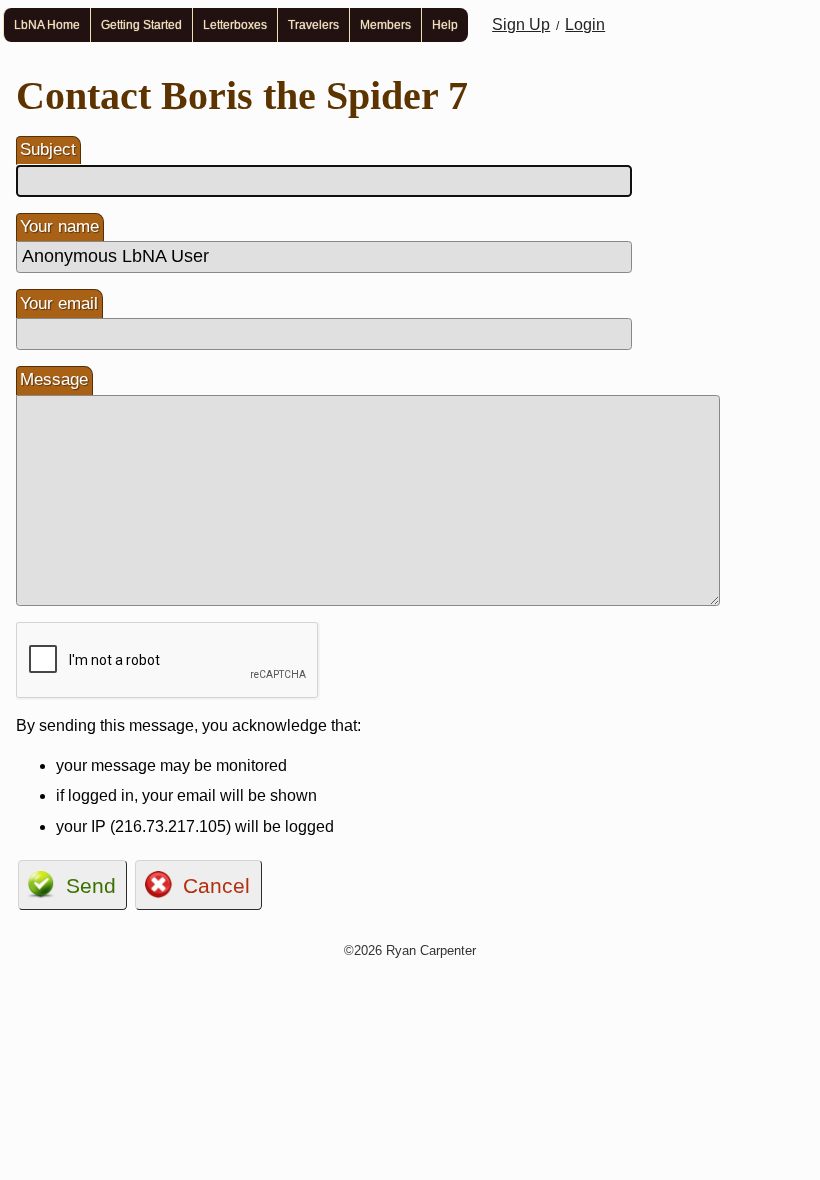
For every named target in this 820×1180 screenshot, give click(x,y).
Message (54, 379)
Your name (59, 226)
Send (91, 885)
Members (385, 25)
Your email (59, 303)
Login (585, 24)
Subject (48, 149)
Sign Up (521, 24)
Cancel (216, 885)
